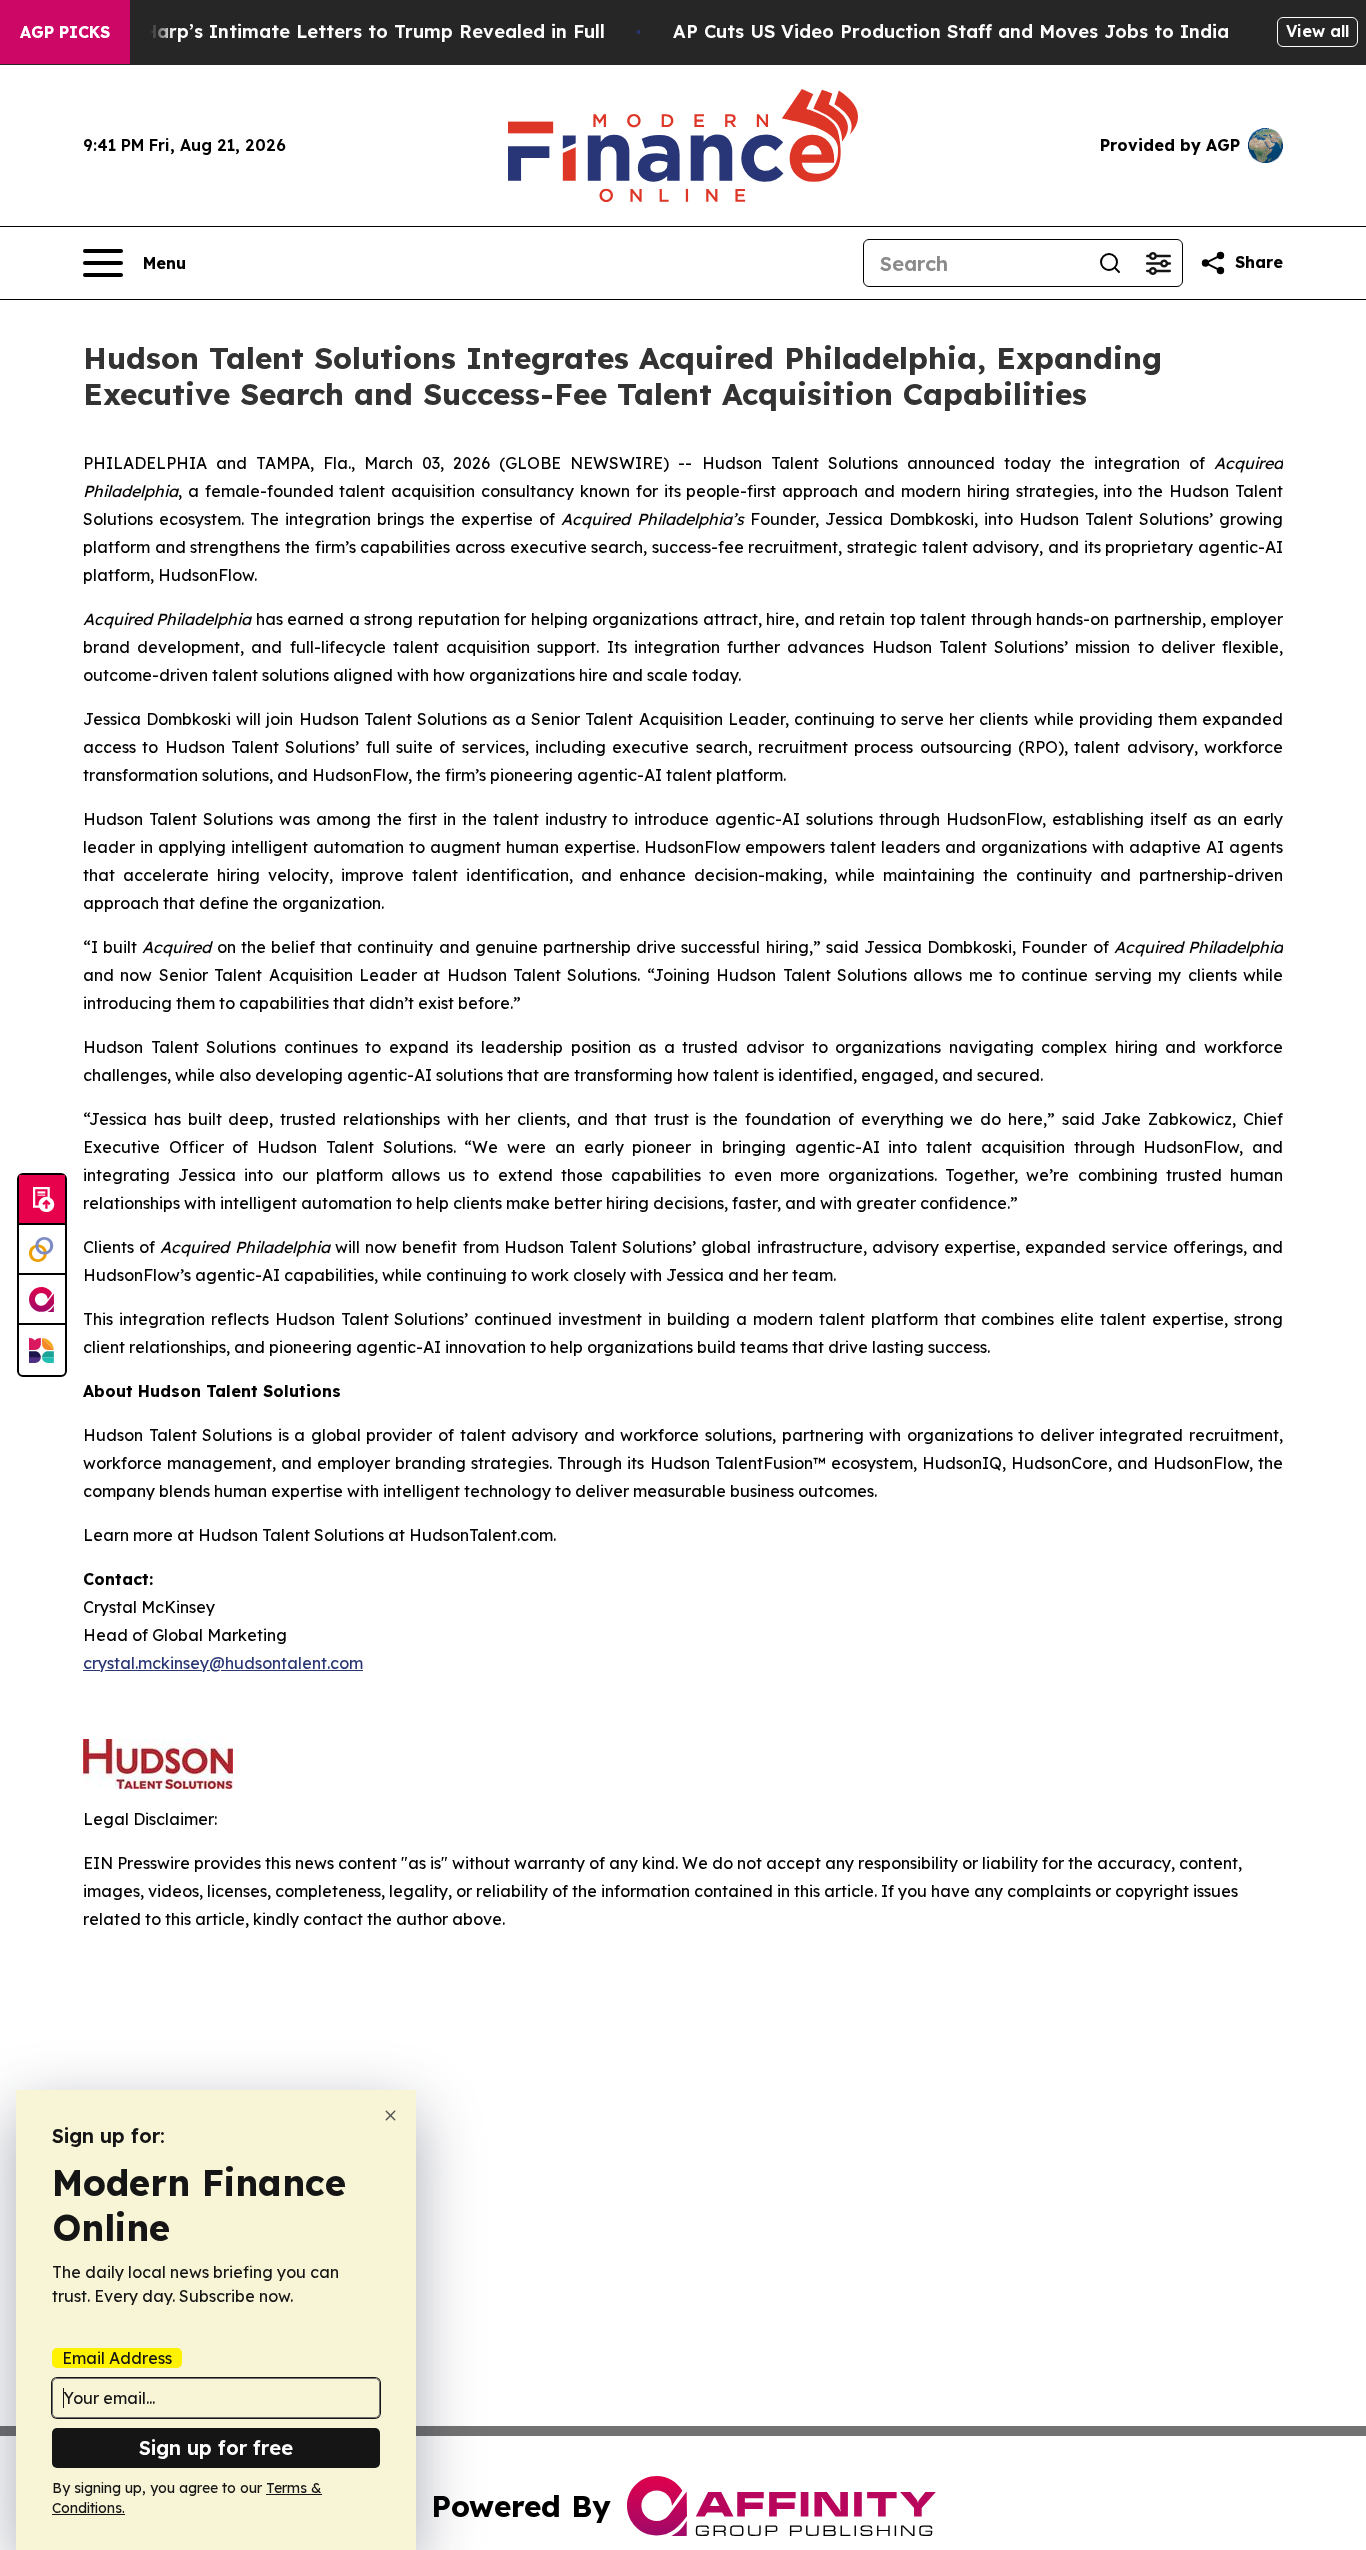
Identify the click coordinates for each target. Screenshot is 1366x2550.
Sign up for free (216, 2447)
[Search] (1110, 263)
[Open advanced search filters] (1158, 263)
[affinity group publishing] (42, 1300)
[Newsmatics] (42, 1350)
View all (1317, 31)
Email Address (117, 2358)
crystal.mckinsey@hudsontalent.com (223, 1663)
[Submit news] (42, 1200)
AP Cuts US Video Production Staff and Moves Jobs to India (951, 31)
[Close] (390, 2115)
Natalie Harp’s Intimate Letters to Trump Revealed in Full (337, 31)
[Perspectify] (42, 1250)
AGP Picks (65, 32)
